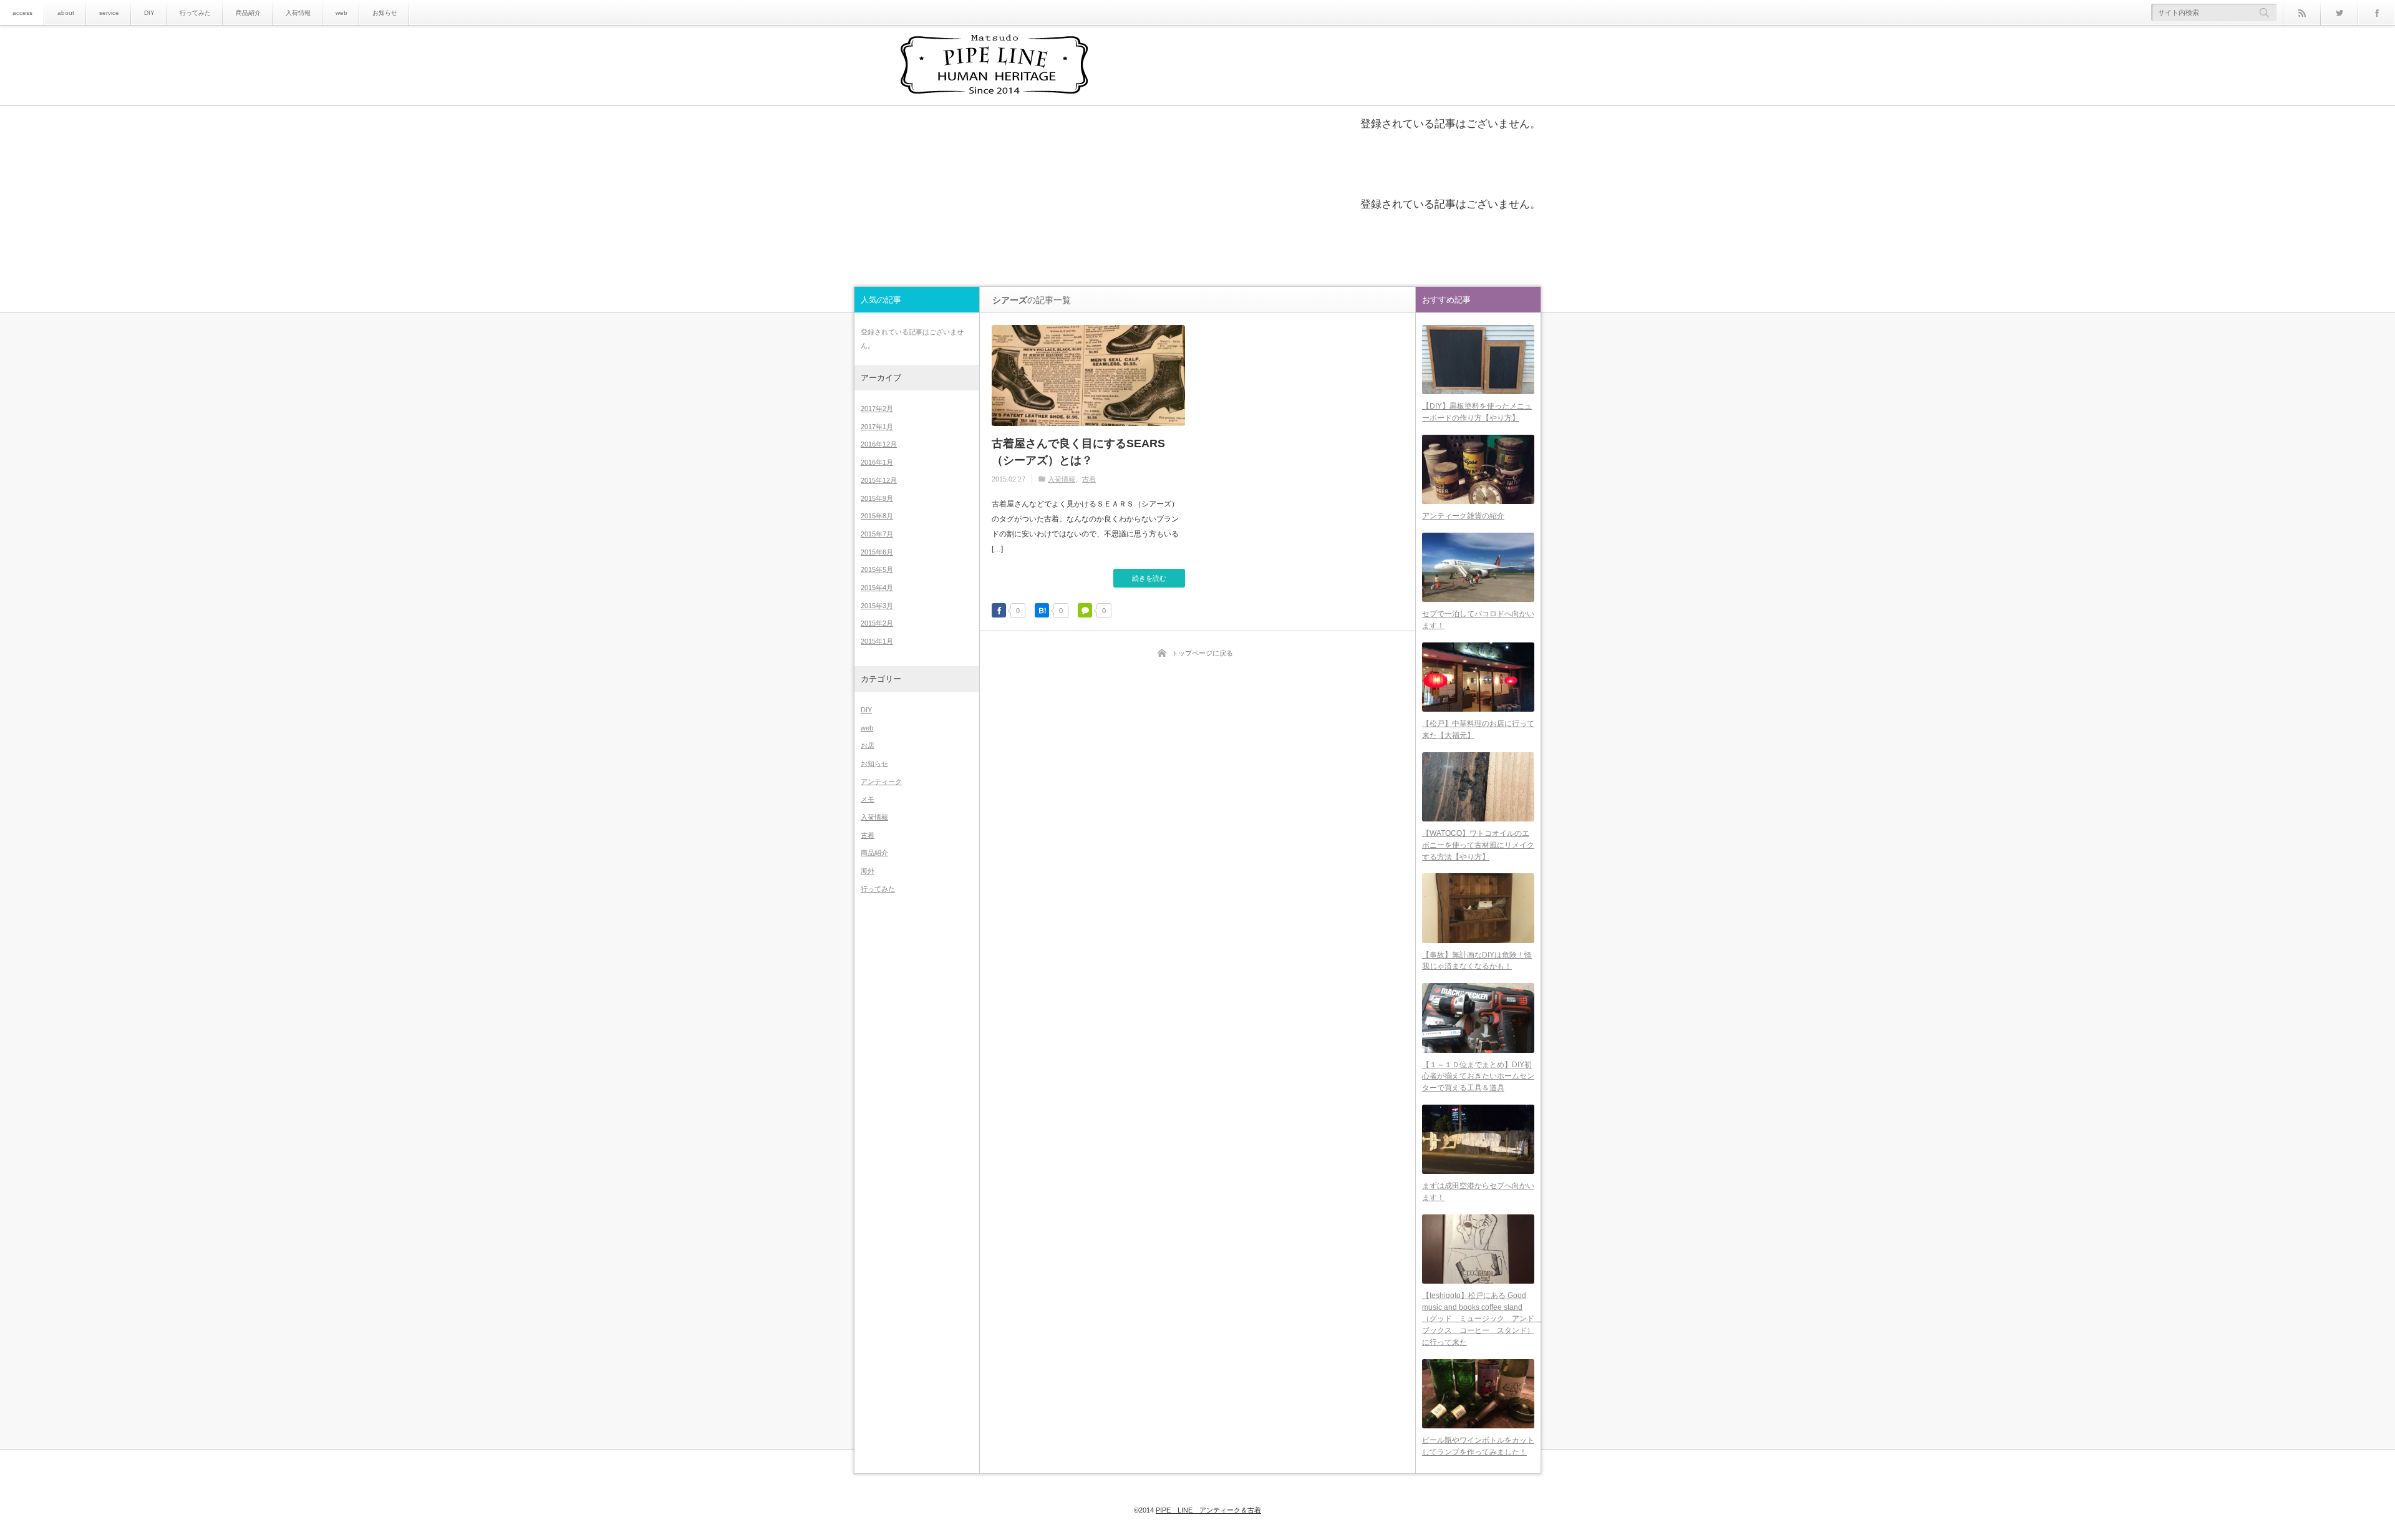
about (66, 13)
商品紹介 (248, 13)
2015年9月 (877, 498)
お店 (868, 745)
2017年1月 (877, 427)
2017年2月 (877, 409)
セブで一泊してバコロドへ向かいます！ (1478, 620)
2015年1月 (877, 641)
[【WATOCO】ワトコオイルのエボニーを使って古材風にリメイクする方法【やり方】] (1478, 787)
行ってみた (195, 13)
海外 (868, 871)
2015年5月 (877, 569)
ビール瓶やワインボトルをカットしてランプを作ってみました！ (1478, 1446)
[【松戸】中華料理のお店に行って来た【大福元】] (1478, 677)
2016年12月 (879, 444)
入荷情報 (298, 13)
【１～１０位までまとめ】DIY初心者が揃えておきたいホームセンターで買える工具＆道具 (1478, 1076)
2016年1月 (877, 462)
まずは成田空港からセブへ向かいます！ (1478, 1192)
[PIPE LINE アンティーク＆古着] (994, 66)
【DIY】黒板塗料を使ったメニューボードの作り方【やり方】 (1477, 412)
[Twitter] (2339, 12)
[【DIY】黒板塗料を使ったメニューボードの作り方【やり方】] (1478, 360)
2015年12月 (879, 480)
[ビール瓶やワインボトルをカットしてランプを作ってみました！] (1478, 1394)
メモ (868, 799)
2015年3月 (877, 606)
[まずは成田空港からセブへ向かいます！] (1478, 1139)
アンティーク (881, 782)
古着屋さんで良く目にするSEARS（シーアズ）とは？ (1078, 452)
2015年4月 (877, 588)
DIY (149, 13)
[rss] (2301, 12)
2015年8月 (877, 516)
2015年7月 (877, 534)
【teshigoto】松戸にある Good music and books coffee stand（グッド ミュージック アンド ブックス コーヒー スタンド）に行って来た (1478, 1319)
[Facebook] (2376, 12)
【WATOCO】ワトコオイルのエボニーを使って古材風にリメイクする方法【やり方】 (1478, 845)
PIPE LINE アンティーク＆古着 (1208, 1510)
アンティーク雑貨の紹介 (1463, 516)
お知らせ (385, 13)
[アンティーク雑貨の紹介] (1478, 469)
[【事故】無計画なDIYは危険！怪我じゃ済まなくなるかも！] (1478, 908)
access (22, 13)
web (341, 13)
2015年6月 (877, 552)
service (109, 13)
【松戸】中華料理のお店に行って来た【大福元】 (1478, 729)
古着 (1089, 479)
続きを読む (1149, 578)
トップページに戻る (1202, 653)
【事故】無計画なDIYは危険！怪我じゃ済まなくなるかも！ (1477, 961)
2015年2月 (877, 623)
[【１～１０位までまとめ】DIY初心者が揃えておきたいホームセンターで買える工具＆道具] (1478, 1018)
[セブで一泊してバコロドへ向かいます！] (1478, 567)
